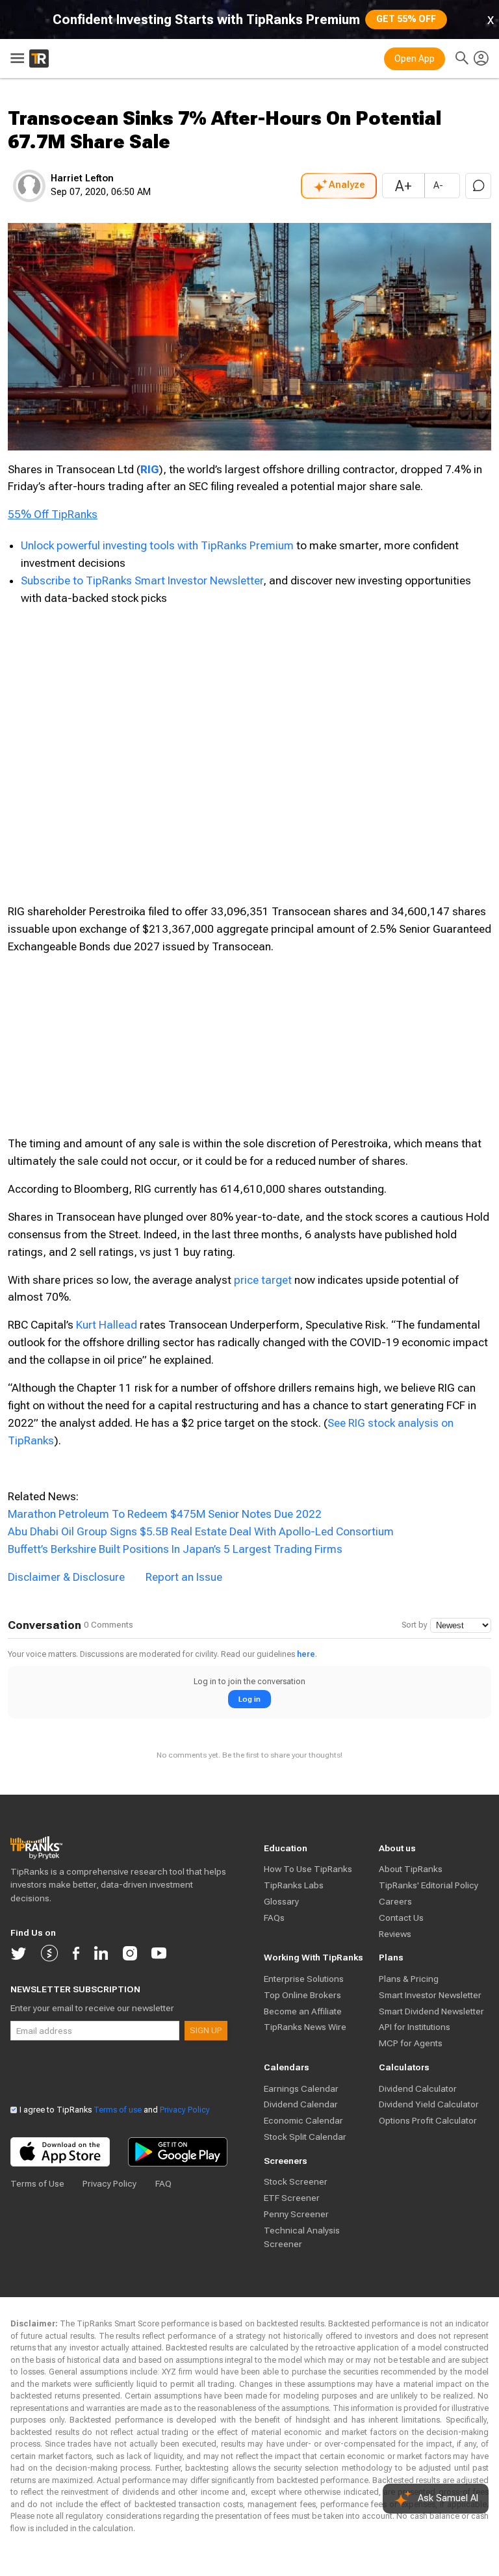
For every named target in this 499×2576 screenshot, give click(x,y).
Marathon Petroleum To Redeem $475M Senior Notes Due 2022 (165, 1514)
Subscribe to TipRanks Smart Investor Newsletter (142, 580)
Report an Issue (184, 1577)
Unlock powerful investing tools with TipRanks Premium (159, 545)
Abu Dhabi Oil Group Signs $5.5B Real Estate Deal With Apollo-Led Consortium (201, 1531)
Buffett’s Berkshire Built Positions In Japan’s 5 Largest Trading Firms (175, 1549)
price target (263, 1280)
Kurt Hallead (107, 1325)
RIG (149, 469)
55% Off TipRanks (53, 514)
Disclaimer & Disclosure (66, 1577)
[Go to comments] (478, 186)
